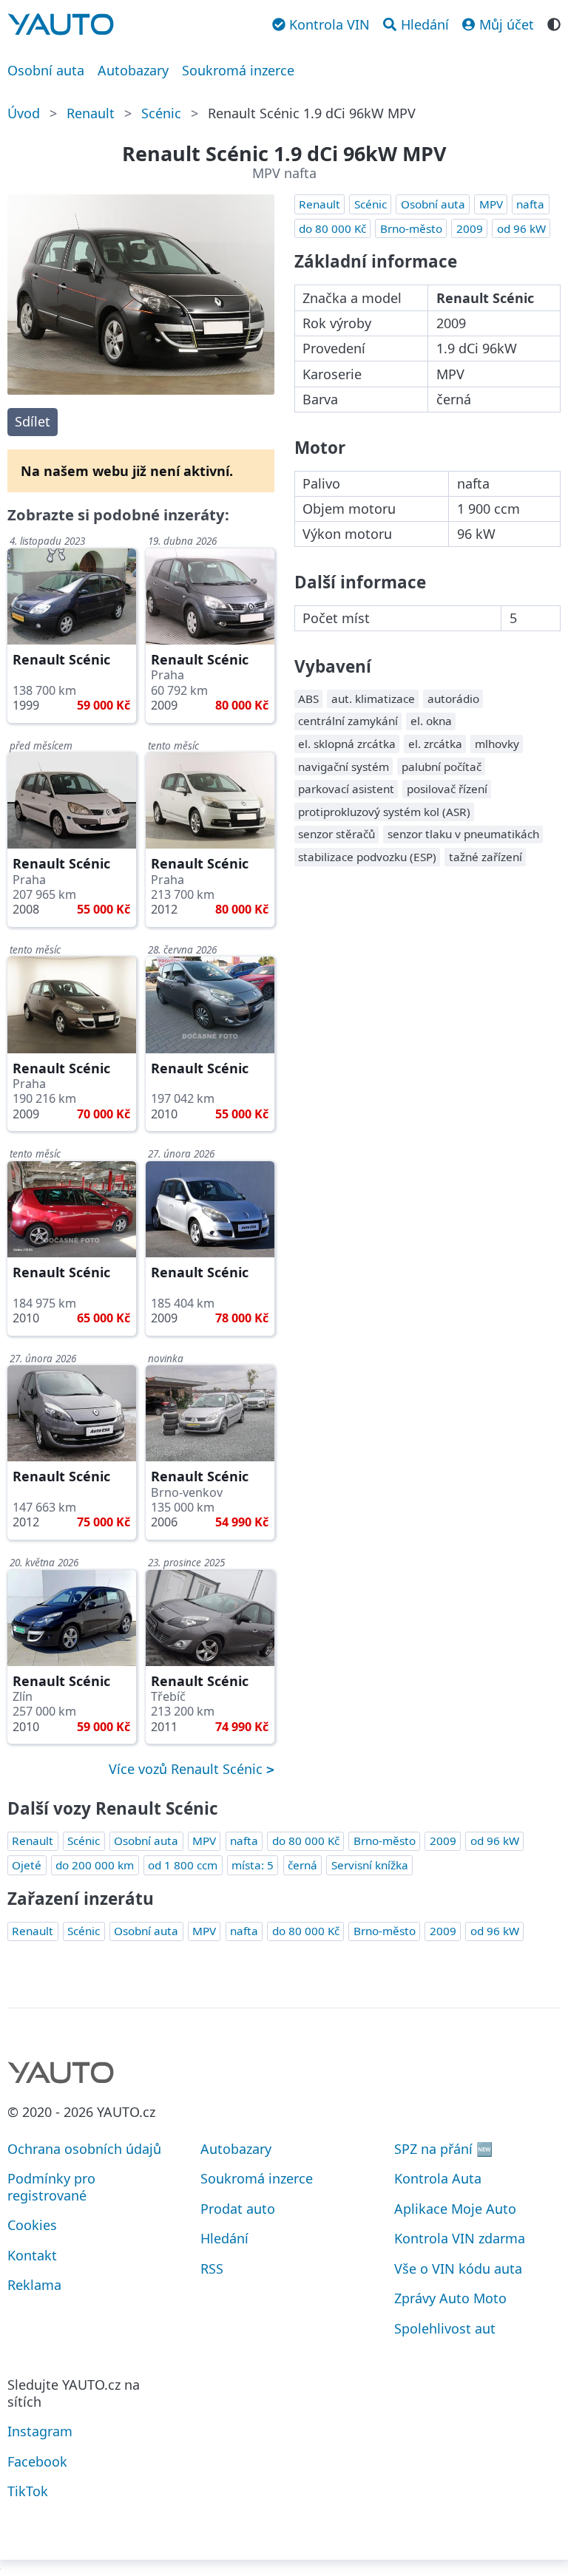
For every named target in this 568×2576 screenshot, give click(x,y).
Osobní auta (46, 70)
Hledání (224, 2238)
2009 (470, 228)
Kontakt (32, 2255)
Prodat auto (238, 2209)
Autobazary (133, 70)
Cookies (32, 2225)
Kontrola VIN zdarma (460, 2238)
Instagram (40, 2431)
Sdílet (33, 421)
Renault (91, 113)
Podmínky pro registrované (51, 2187)
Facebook (37, 2461)
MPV (491, 204)
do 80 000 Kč (332, 228)
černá (302, 1865)
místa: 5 (253, 1865)
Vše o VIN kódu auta (458, 2269)
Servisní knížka (370, 1865)
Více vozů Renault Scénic (187, 1769)
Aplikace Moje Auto (455, 2209)
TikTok (28, 2491)
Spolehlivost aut (445, 2328)
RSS (212, 2269)
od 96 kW (521, 228)
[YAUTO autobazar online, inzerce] (61, 24)
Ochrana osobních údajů (84, 2149)
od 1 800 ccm (183, 1865)
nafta (530, 204)
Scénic (161, 113)
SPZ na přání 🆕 (443, 2149)
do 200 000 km (95, 1865)
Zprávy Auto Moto (450, 2298)
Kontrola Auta (438, 2178)
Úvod (24, 113)
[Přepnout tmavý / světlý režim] (554, 23)
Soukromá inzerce (238, 70)
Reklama (34, 2285)
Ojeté (27, 1865)
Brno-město (411, 228)
